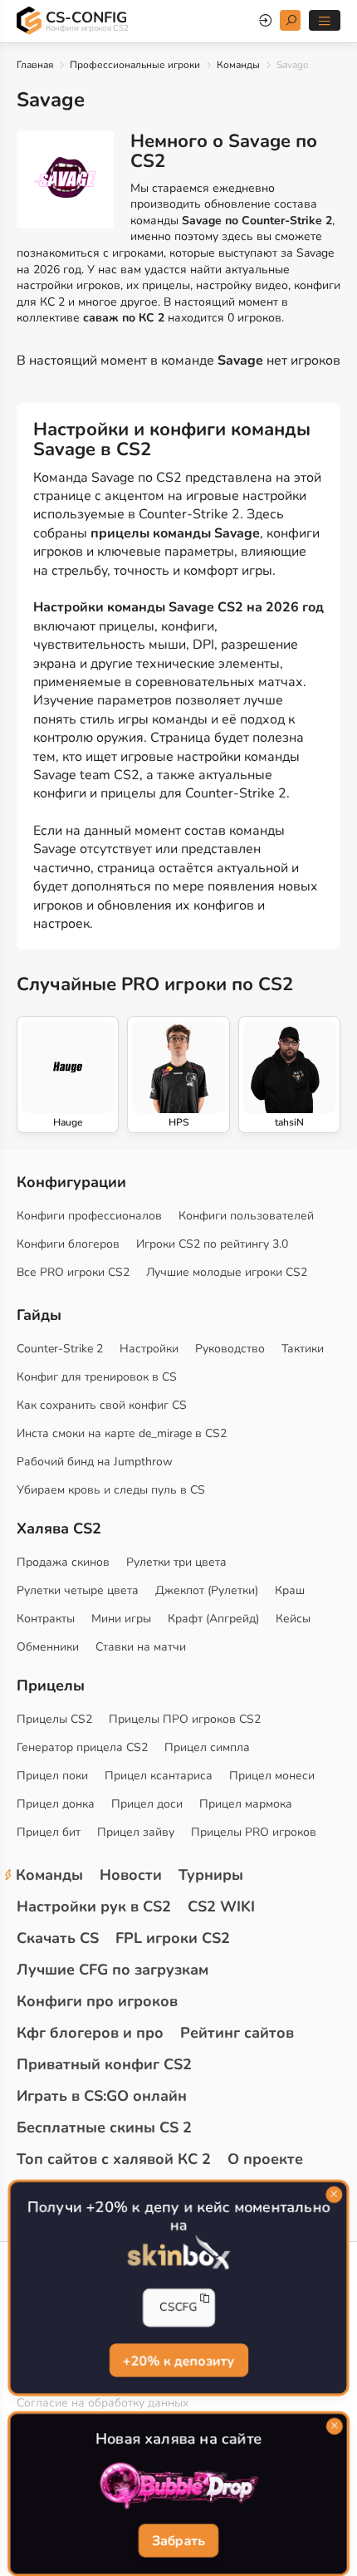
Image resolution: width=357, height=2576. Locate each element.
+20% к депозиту (178, 2360)
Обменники (48, 1647)
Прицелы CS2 (54, 1719)
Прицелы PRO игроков (254, 1832)
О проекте (265, 2159)
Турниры (211, 1875)
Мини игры (121, 1619)
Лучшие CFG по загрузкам (112, 1970)
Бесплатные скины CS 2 (104, 2127)
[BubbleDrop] (178, 2486)
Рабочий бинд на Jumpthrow (95, 1462)
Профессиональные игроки (135, 65)
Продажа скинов (63, 1562)
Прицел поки (52, 1776)
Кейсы (293, 1619)
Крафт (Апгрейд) (213, 1619)
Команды (238, 65)
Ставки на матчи (141, 1647)
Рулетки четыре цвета (78, 1590)
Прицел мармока (246, 1804)
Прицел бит (49, 1832)
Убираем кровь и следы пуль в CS (111, 1490)
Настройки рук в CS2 (94, 1906)
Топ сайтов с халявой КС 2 (114, 2159)
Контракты (46, 1619)
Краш (290, 1590)
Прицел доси (147, 1804)
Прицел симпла (207, 1747)
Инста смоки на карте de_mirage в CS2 (122, 1433)
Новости (131, 1875)
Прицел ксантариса (159, 1776)
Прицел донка (56, 1804)
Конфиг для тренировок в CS (97, 1377)
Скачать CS (58, 1938)
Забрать (178, 2541)
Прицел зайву (136, 1832)
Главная (35, 65)
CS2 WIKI (221, 1906)
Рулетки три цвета (176, 1562)
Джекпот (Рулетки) (207, 1590)
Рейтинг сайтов (237, 2033)
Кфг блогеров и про (90, 2033)
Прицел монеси (272, 1776)
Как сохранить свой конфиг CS (102, 1405)
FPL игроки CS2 (173, 1938)
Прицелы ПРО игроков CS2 (185, 1719)
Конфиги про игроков (97, 2001)
